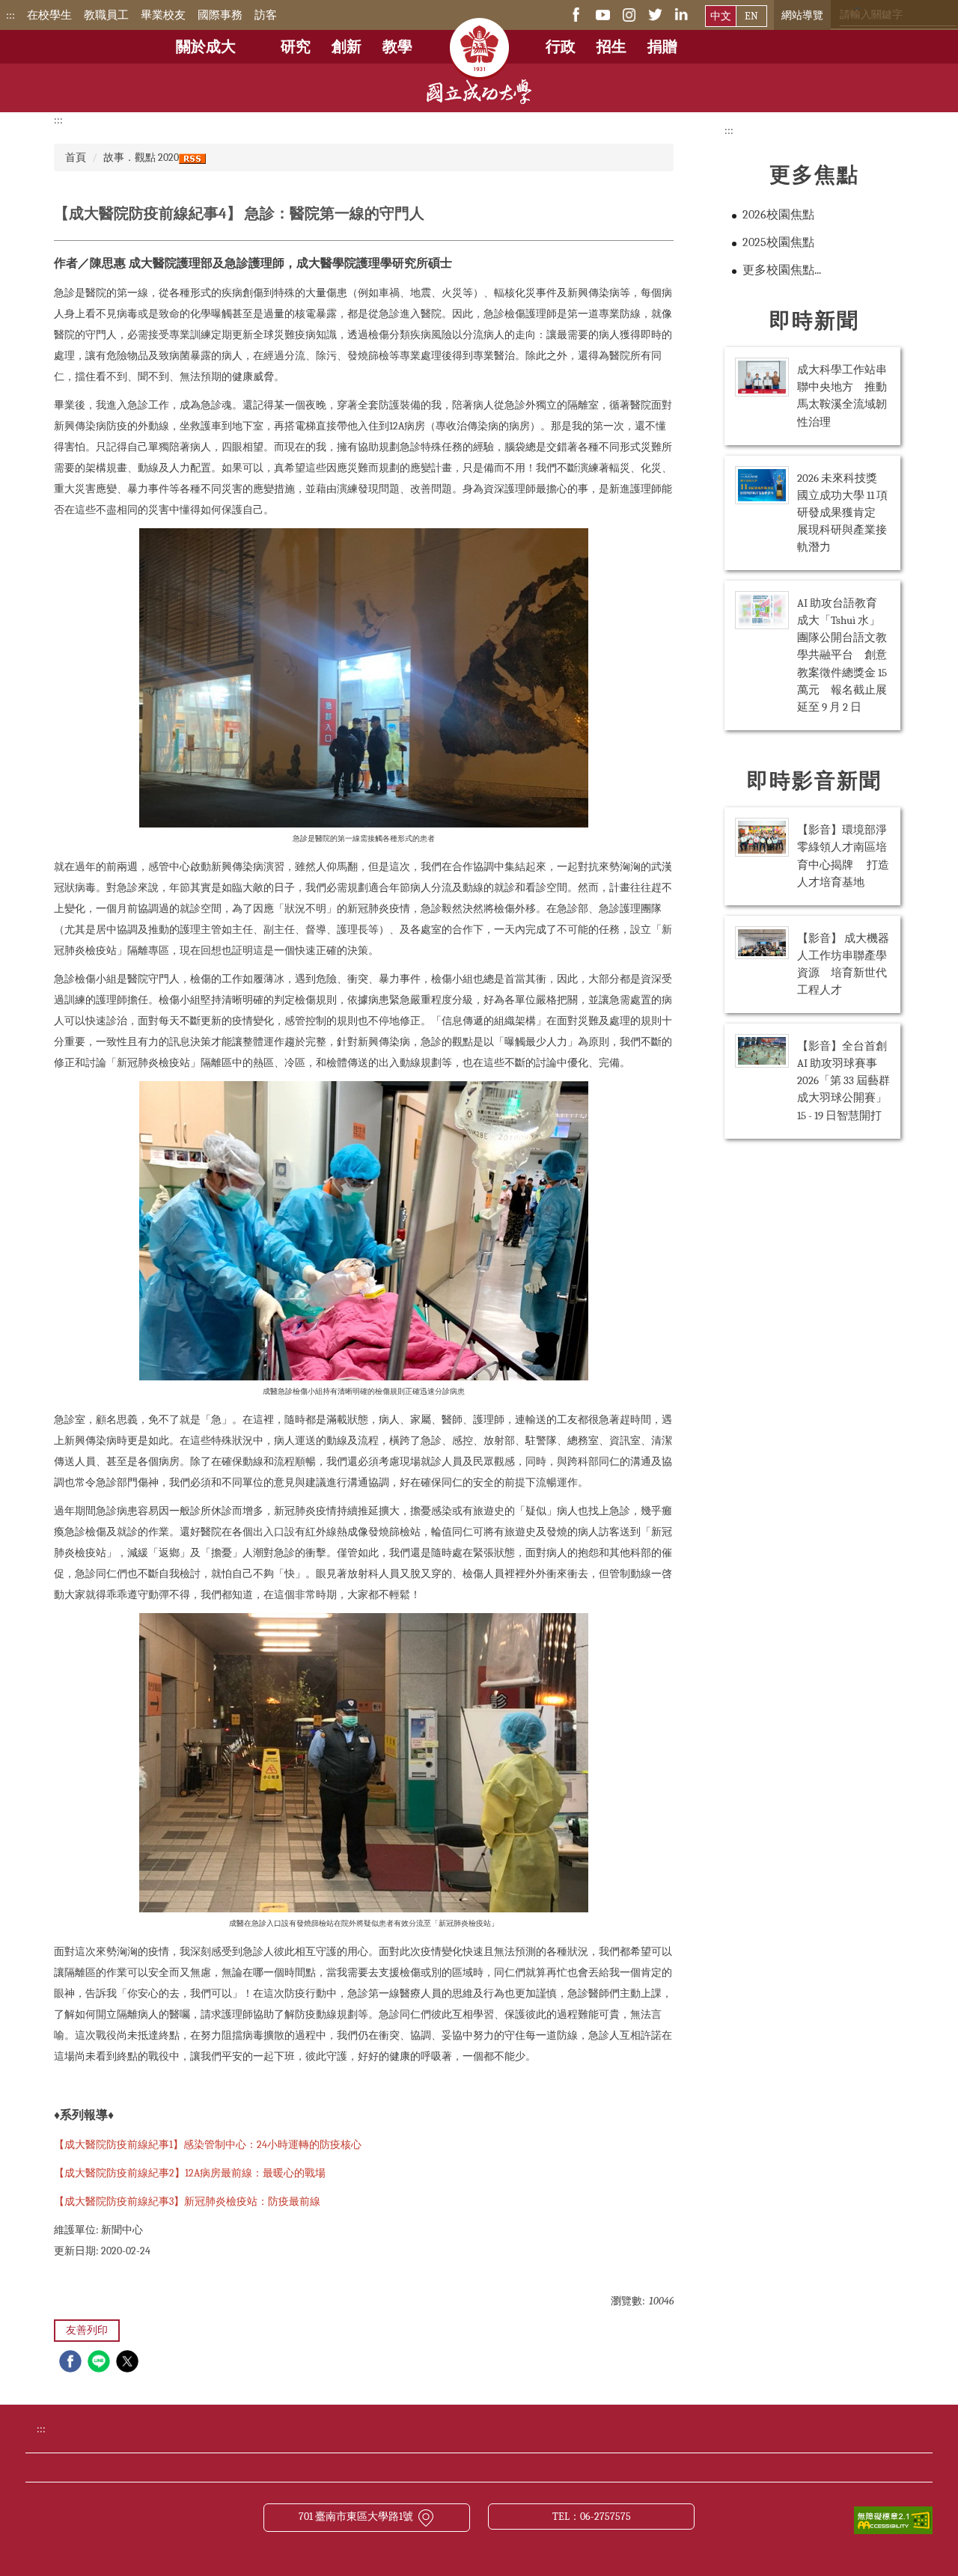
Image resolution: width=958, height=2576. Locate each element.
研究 (296, 47)
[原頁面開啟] (479, 37)
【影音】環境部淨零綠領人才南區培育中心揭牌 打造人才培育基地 (843, 856)
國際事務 (220, 15)
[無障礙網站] (893, 2520)
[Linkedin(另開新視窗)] (681, 14)
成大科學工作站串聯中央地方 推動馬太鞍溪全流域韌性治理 (842, 395)
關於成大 (206, 47)
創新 (347, 47)
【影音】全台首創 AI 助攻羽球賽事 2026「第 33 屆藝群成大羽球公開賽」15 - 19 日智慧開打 (843, 1080)
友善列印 (87, 2330)
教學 (397, 47)
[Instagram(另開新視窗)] (629, 14)
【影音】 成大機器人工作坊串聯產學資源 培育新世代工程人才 (843, 964)
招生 (611, 47)
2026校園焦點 (778, 215)
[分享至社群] (72, 2363)
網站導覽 (802, 15)
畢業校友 (163, 15)
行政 (561, 47)
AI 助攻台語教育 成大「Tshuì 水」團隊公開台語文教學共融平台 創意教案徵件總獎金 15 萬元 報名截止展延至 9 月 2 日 (843, 655)
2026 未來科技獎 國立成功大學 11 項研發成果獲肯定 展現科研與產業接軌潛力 (843, 513)
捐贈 (662, 47)
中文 (721, 16)
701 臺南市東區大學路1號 (356, 2517)
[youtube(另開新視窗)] (603, 14)
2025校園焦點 (778, 242)
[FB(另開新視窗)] (577, 14)
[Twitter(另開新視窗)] (655, 14)
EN (751, 16)
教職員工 (106, 15)
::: (10, 15)
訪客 (266, 15)
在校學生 (49, 15)
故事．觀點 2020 (141, 157)
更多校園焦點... (782, 270)
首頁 (76, 157)
